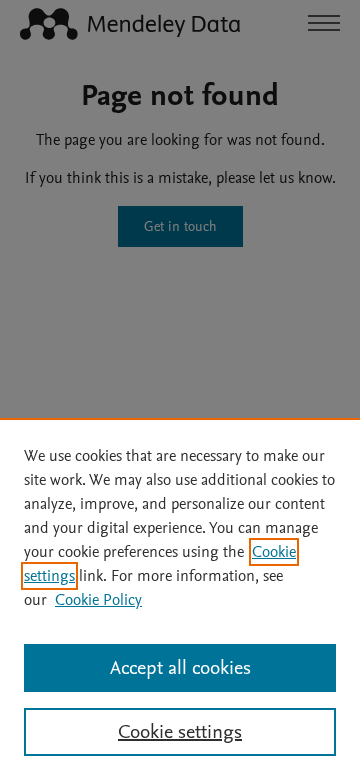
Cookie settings (180, 732)
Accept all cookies (180, 668)
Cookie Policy (98, 600)
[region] (180, 599)
